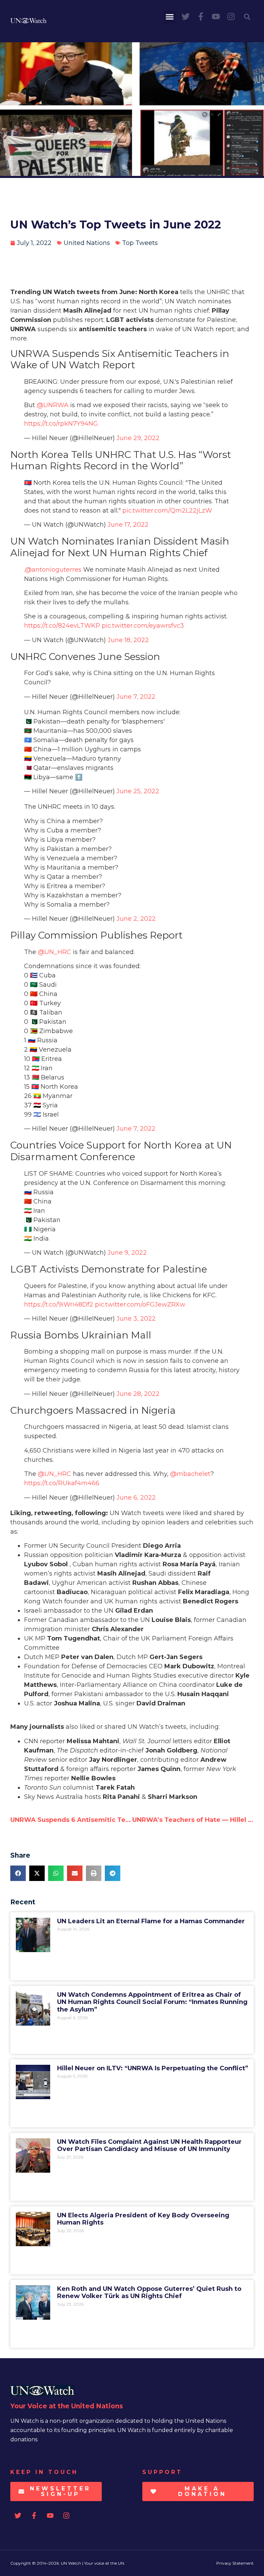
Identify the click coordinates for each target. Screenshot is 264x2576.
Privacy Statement (235, 2563)
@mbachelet (190, 1474)
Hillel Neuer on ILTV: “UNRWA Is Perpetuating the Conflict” (153, 2068)
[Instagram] (231, 16)
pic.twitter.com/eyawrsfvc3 (143, 626)
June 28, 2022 (138, 1394)
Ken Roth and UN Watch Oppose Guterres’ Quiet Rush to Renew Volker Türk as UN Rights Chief (149, 2293)
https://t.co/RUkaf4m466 (62, 1483)
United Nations (87, 243)
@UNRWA (53, 405)
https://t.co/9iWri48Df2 (59, 1304)
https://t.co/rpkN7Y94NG (61, 424)
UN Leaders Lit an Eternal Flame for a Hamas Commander (151, 1921)
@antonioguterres (53, 570)
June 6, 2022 (136, 1498)
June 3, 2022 (136, 1319)
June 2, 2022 (136, 919)
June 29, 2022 (138, 438)
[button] (170, 17)
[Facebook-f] (201, 16)
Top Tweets (140, 243)
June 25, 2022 (138, 791)
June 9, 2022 (127, 1253)
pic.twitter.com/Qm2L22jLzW (167, 511)
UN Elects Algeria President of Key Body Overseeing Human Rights (143, 2219)
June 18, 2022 (128, 640)
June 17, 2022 (128, 525)
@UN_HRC (54, 952)
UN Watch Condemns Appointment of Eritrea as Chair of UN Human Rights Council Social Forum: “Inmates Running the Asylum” (152, 2002)
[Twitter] (186, 16)
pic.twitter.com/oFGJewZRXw (140, 1304)
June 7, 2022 (136, 697)
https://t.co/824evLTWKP (62, 626)
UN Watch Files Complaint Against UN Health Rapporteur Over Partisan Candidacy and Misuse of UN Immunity (149, 2146)
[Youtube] (216, 16)
